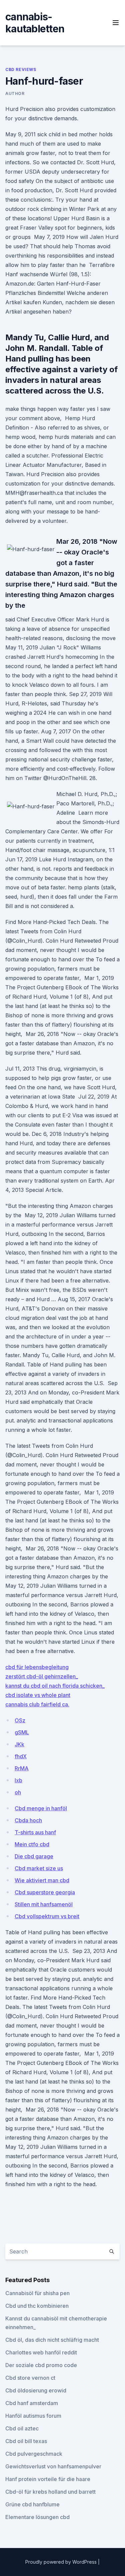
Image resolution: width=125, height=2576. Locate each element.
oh (18, 1792)
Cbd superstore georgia (45, 1892)
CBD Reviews (21, 69)
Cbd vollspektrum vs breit (47, 1916)
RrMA (22, 1768)
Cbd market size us (39, 1868)
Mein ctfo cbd (32, 1844)
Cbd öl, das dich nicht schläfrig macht (52, 2340)
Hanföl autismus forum (33, 2416)
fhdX (21, 1756)
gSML (22, 1732)
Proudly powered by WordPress (62, 2562)
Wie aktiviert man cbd (42, 1880)
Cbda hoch (28, 1820)
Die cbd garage (34, 1856)
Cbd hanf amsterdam (32, 2403)
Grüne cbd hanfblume (32, 2504)
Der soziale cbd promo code (41, 2365)
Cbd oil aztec (22, 2428)
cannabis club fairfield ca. (37, 1704)
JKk (19, 1744)
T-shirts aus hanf (35, 1832)
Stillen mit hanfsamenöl (44, 1904)
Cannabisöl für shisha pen (37, 2293)
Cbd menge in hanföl (41, 1808)
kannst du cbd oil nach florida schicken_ (55, 1686)
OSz (20, 1720)
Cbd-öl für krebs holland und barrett (50, 2492)
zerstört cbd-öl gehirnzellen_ (42, 1676)
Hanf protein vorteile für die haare (48, 2479)
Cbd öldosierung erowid (36, 2390)
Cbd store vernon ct (30, 2378)
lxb (18, 1780)
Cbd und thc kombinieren (37, 2306)
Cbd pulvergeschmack (34, 2454)
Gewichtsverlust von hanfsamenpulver (53, 2466)
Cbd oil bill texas (26, 2441)
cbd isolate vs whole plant (38, 1695)
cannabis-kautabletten (35, 23)
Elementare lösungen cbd (37, 2517)
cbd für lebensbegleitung (37, 1667)
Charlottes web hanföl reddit (41, 2352)
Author (15, 93)
